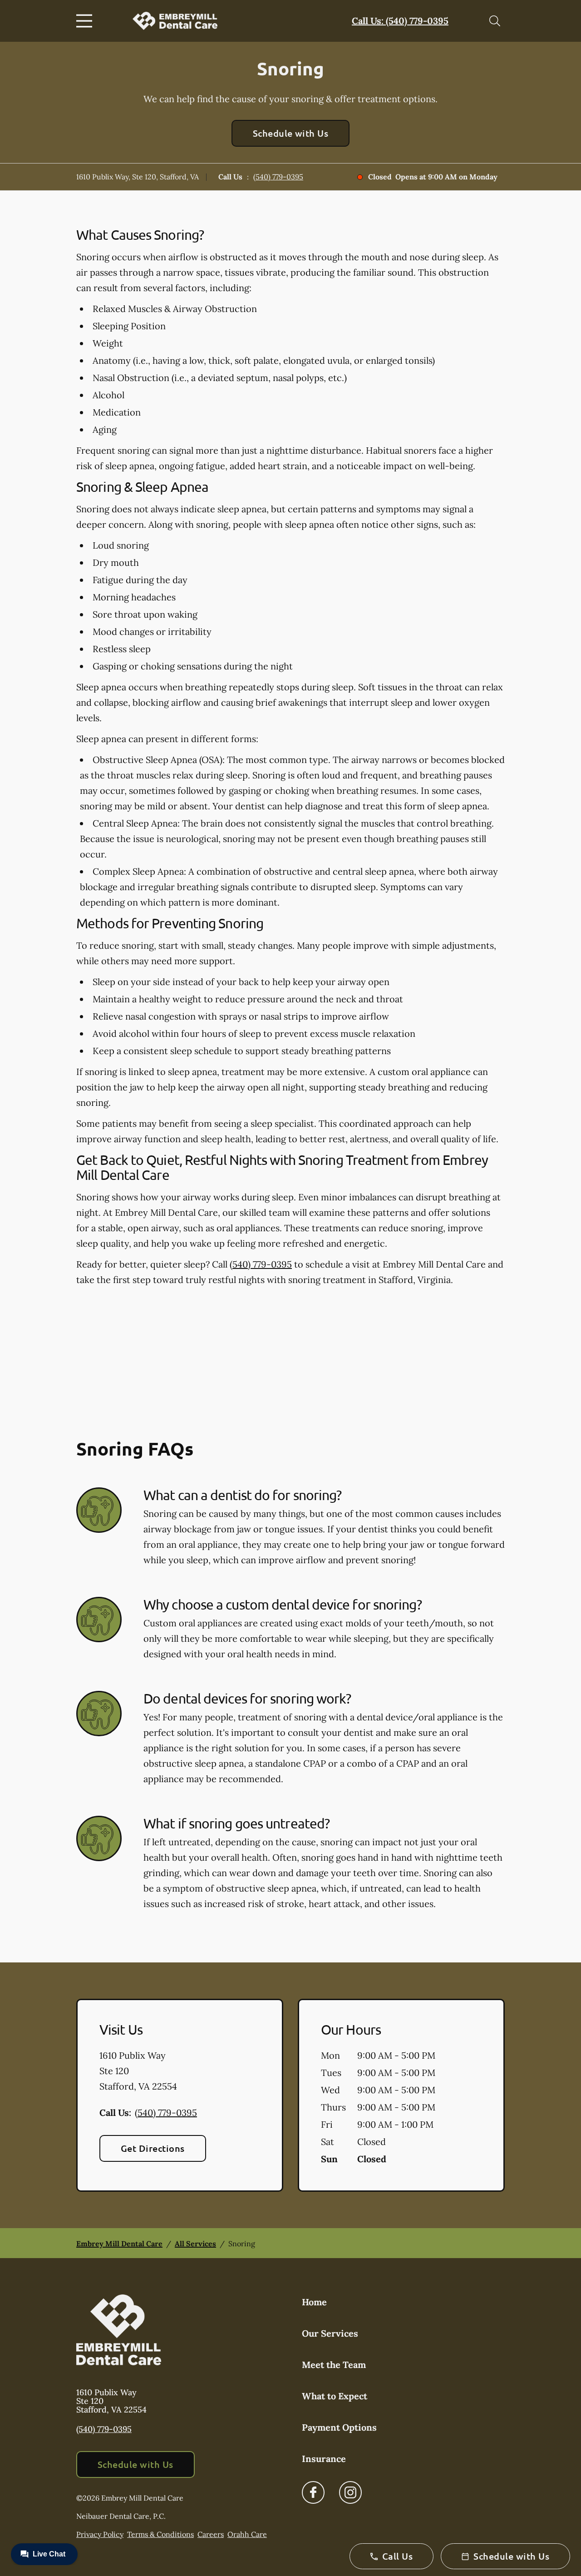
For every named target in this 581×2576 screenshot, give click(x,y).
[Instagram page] (350, 2492)
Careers (211, 2534)
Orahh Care (247, 2534)
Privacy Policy (100, 2534)
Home (314, 2302)
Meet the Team (334, 2365)
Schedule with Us (291, 133)
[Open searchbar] (495, 21)
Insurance (324, 2459)
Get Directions (153, 2148)
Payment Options (339, 2427)
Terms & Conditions (160, 2534)
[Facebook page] (313, 2492)
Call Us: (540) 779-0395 (400, 21)
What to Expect (335, 2396)
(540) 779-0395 (278, 177)
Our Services (330, 2333)
